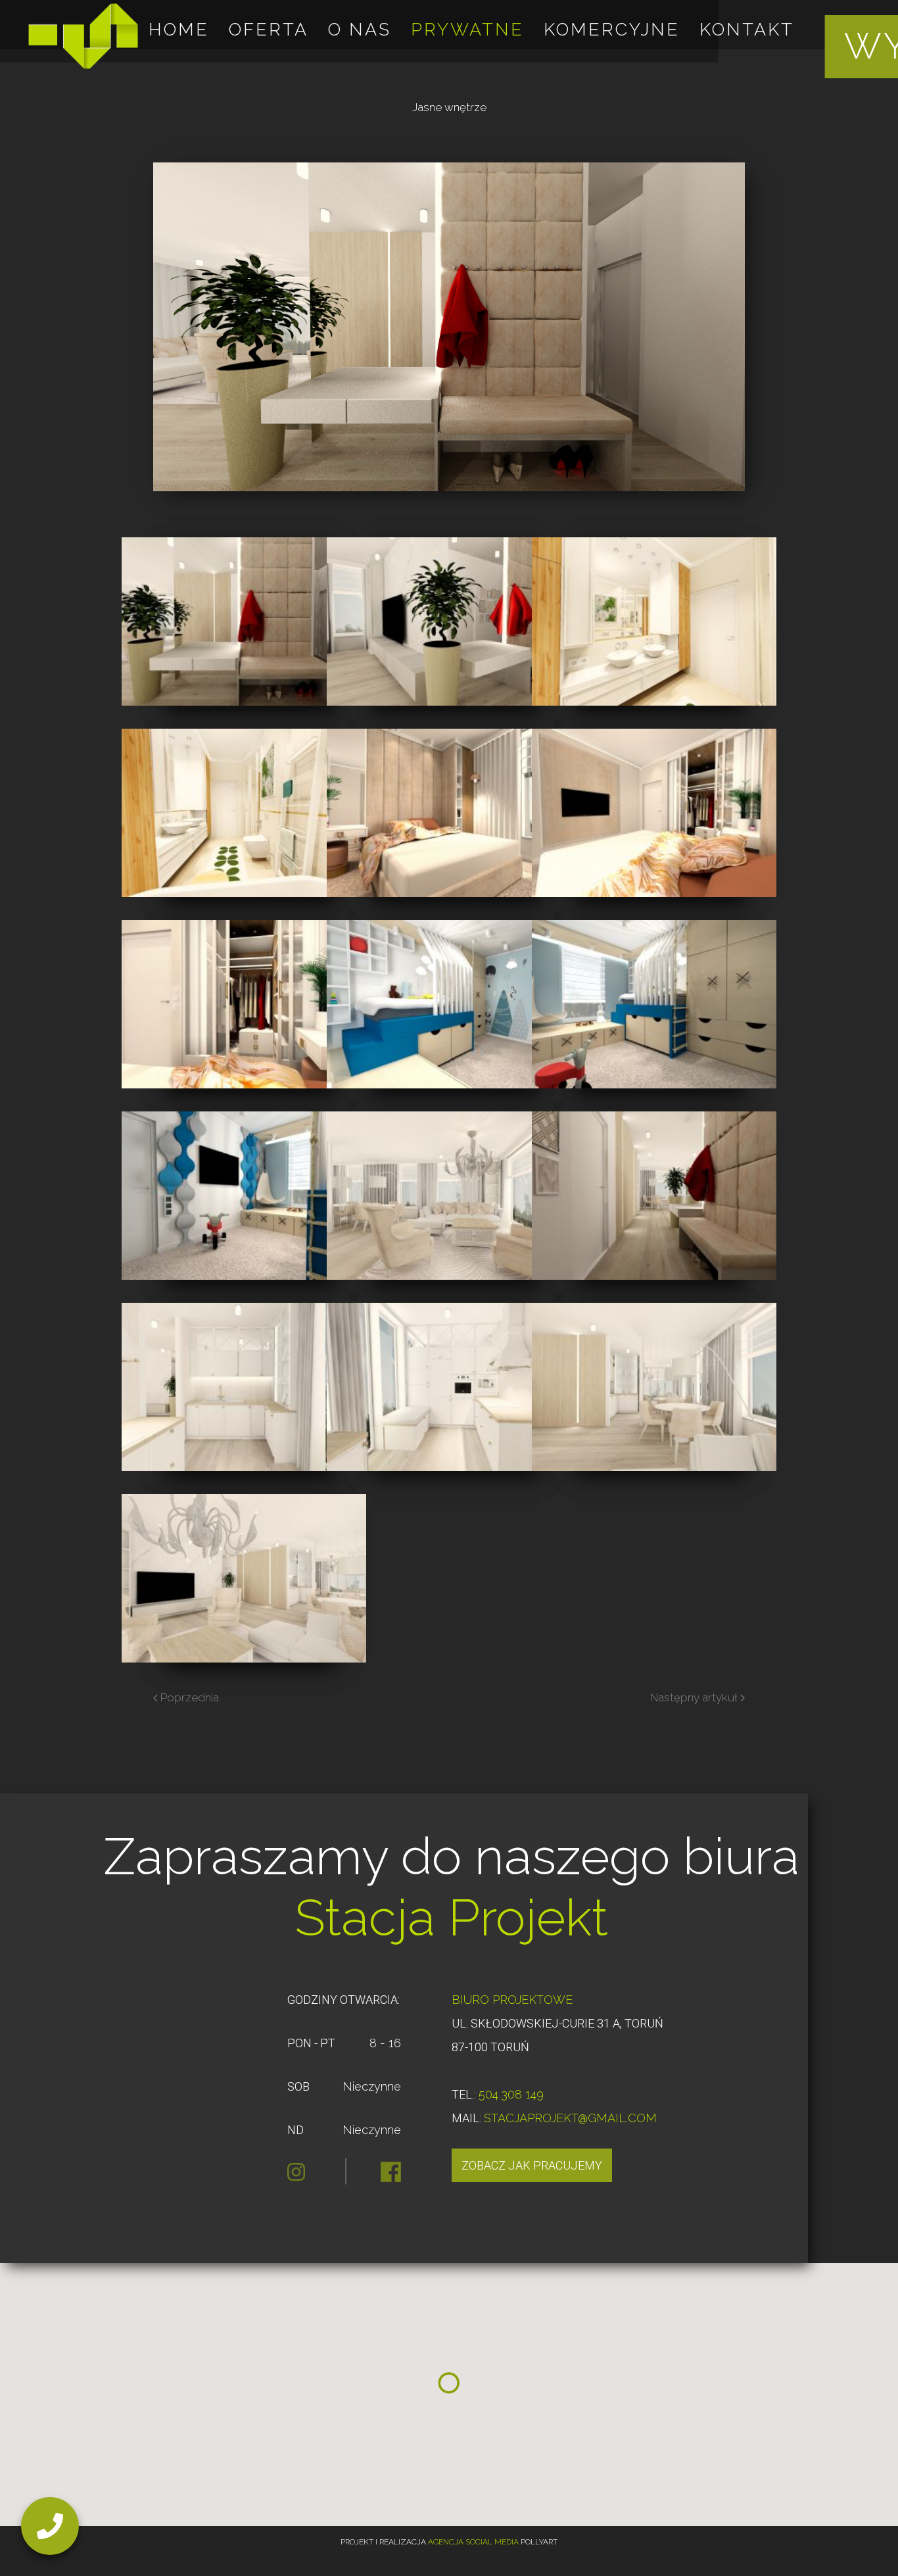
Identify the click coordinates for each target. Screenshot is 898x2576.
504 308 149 (511, 2094)
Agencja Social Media (473, 2542)
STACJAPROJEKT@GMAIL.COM (570, 2118)
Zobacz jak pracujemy (532, 2165)
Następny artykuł (695, 1697)
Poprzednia (188, 1697)
